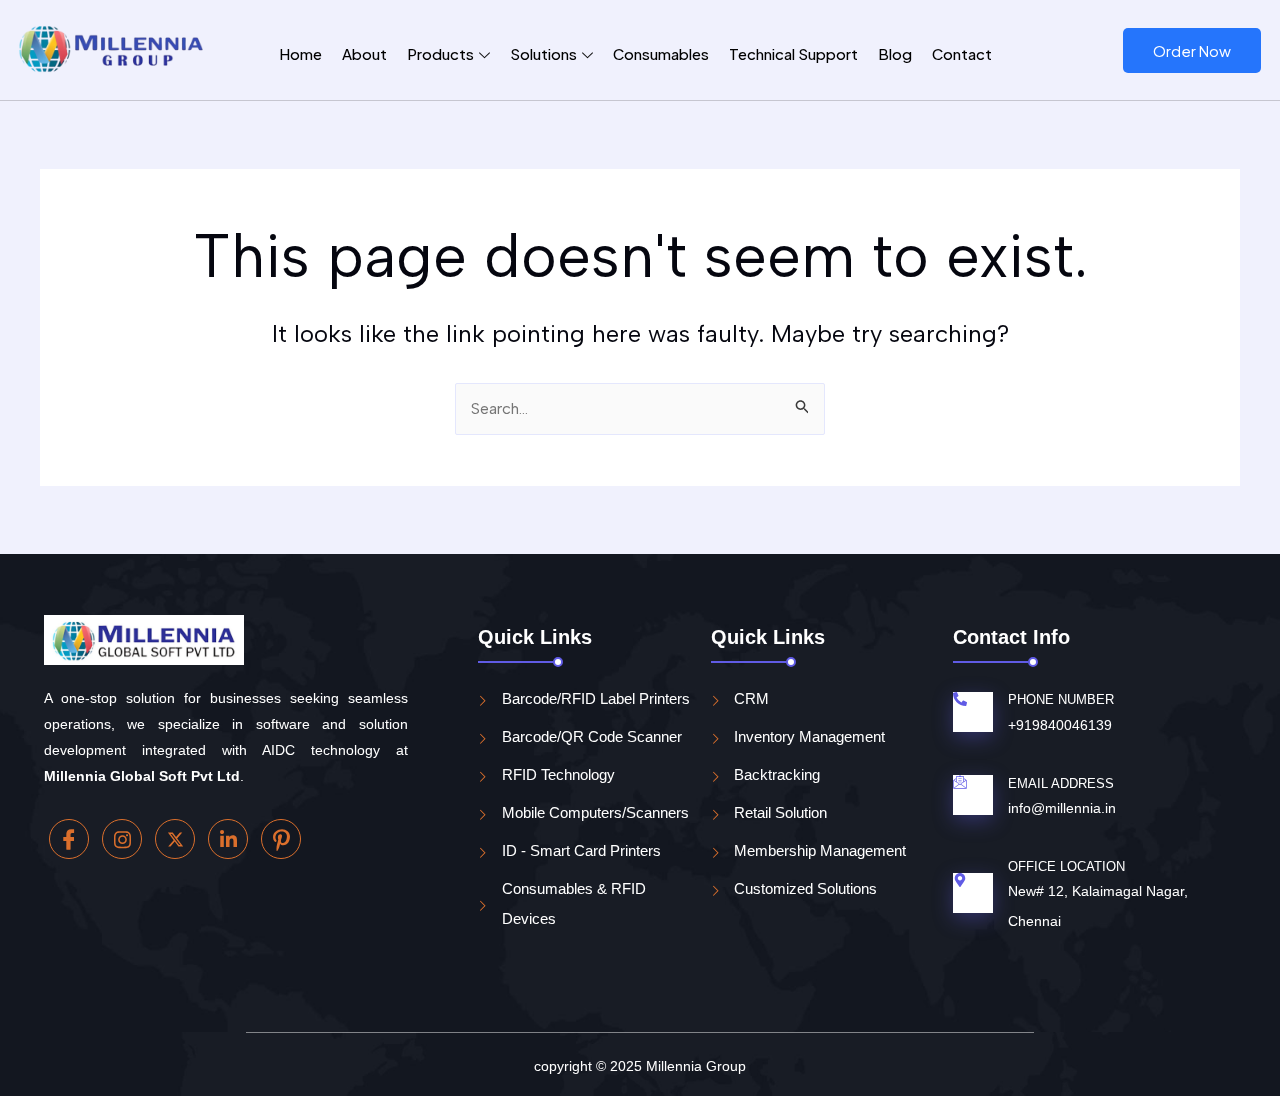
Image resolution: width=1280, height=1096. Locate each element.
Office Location (1066, 866)
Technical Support (793, 53)
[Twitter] (175, 839)
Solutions (543, 53)
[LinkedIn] (228, 839)
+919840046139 (1060, 725)
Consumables (661, 53)
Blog (895, 53)
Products (440, 53)
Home (300, 53)
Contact (962, 53)
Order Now (1192, 50)
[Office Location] (960, 880)
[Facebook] (69, 839)
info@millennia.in (1062, 808)
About (364, 53)
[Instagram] (122, 839)
